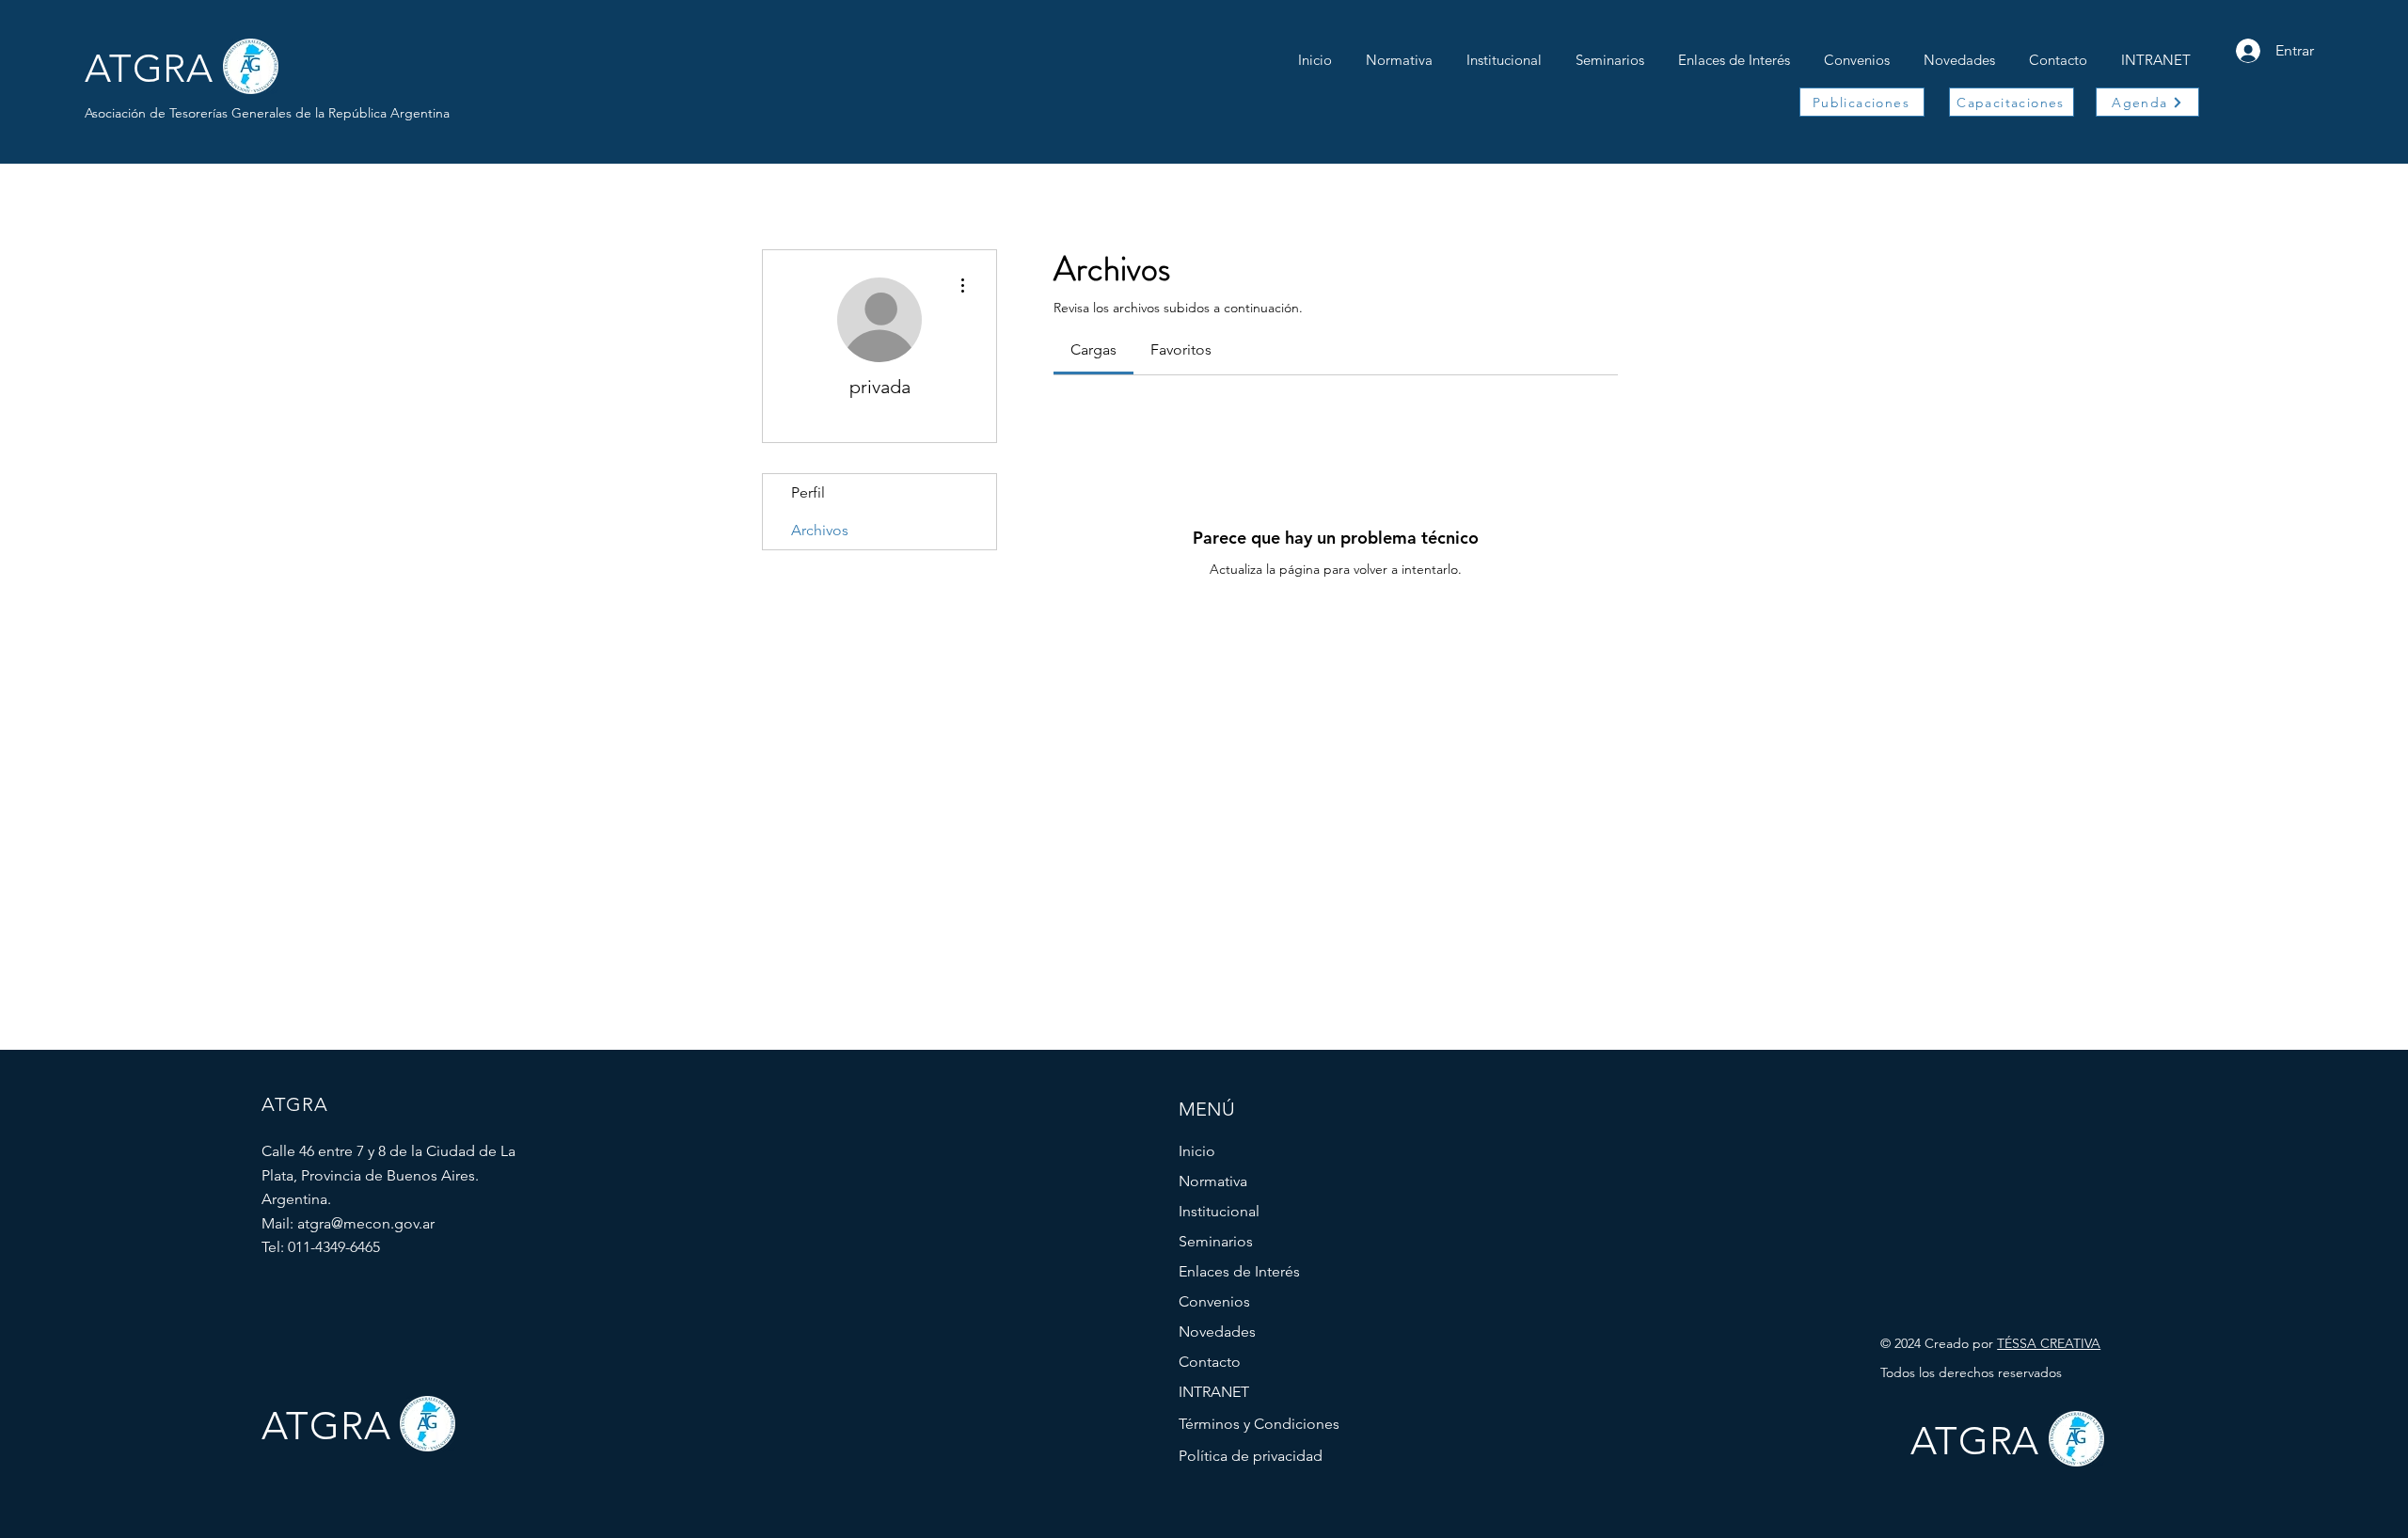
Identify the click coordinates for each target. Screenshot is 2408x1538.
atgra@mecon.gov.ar (366, 1223)
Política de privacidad (1251, 1456)
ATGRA (149, 68)
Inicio (1197, 1151)
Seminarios (1216, 1241)
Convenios (1214, 1301)
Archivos (820, 530)
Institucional (1219, 1211)
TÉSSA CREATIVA (2049, 1343)
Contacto (1210, 1362)
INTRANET (1214, 1392)
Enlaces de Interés (1239, 1271)
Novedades (1217, 1332)
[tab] (1093, 350)
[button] (1504, 52)
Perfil (808, 492)
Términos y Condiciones (1259, 1424)
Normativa (1213, 1181)
